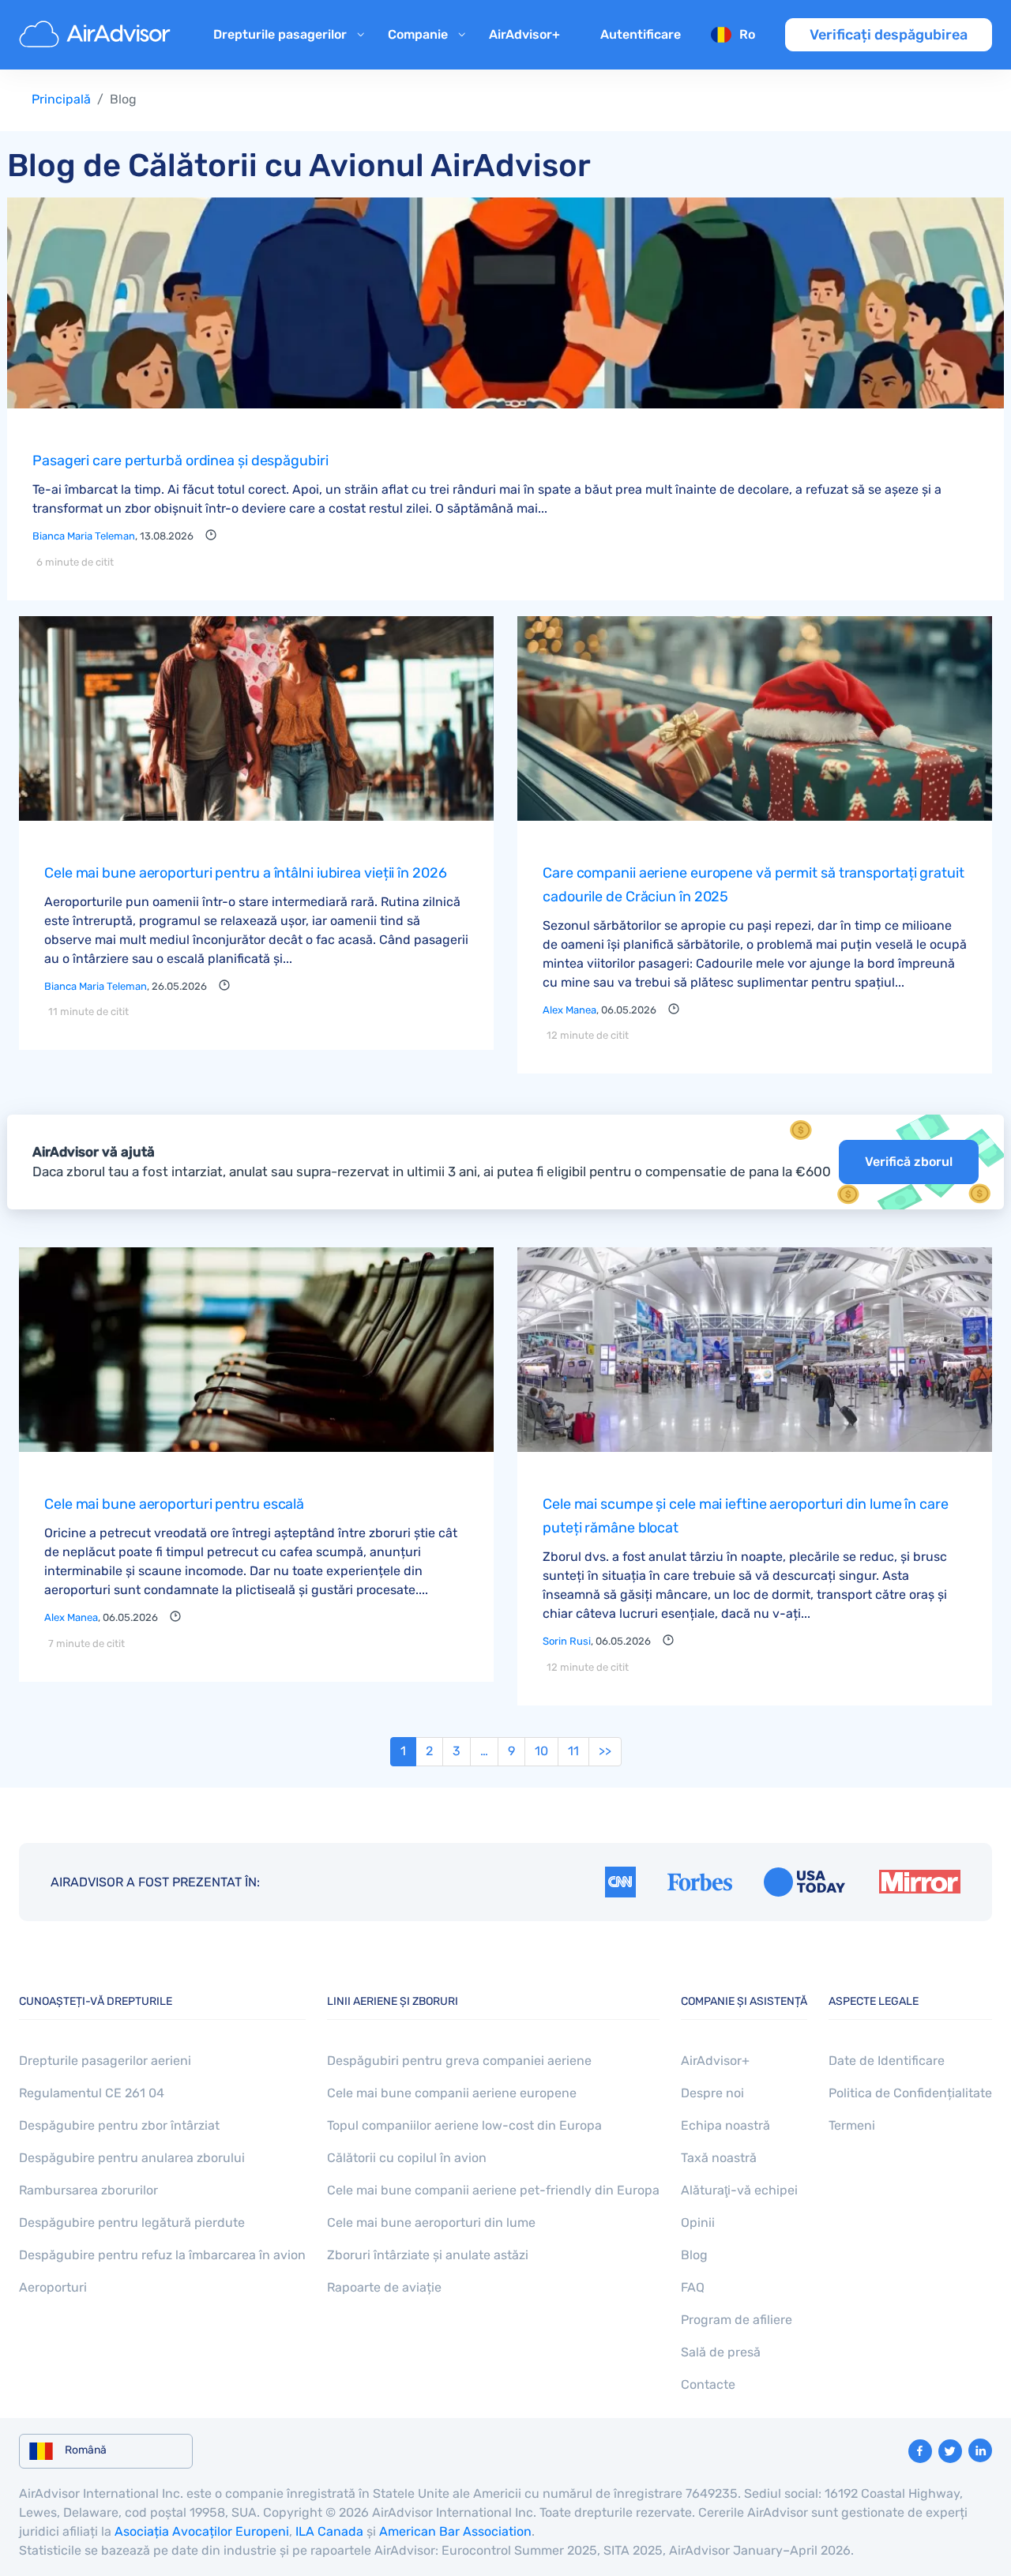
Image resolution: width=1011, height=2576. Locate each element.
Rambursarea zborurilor (88, 2190)
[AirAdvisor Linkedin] (980, 2450)
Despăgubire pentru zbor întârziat (119, 2125)
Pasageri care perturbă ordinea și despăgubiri (180, 461)
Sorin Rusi (567, 1641)
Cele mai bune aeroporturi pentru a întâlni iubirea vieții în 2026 (246, 873)
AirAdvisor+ (524, 34)
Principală (61, 99)
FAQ (693, 2287)
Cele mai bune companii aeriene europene (452, 2093)
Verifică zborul (909, 1162)
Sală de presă (721, 2352)
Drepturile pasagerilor (280, 34)
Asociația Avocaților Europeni (202, 2531)
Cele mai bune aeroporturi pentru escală (174, 1504)
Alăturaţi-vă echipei (739, 2190)
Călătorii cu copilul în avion (407, 2158)
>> (605, 1751)
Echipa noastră (725, 2125)
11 (573, 1751)
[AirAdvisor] (97, 35)
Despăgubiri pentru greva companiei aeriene (459, 2061)
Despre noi (712, 2093)
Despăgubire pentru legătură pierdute (132, 2223)
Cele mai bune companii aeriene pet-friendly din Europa (493, 2190)
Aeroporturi (53, 2287)
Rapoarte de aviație (384, 2287)
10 (541, 1751)
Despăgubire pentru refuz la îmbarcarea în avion (162, 2255)
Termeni (852, 2125)
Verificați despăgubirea (889, 35)
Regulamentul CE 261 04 (92, 2093)
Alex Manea (569, 1010)
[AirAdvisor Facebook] (920, 2451)
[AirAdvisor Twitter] (950, 2451)
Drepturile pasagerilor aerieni (105, 2061)
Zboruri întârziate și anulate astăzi (428, 2255)
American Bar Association (455, 2531)
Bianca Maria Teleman (84, 536)
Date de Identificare (887, 2061)
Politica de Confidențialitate (910, 2093)
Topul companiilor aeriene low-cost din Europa (464, 2125)
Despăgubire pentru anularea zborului (132, 2158)
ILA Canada (329, 2531)
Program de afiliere (737, 2320)
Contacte (708, 2384)
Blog (694, 2255)
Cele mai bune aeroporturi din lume (431, 2223)
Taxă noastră (719, 2158)
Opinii (698, 2223)
